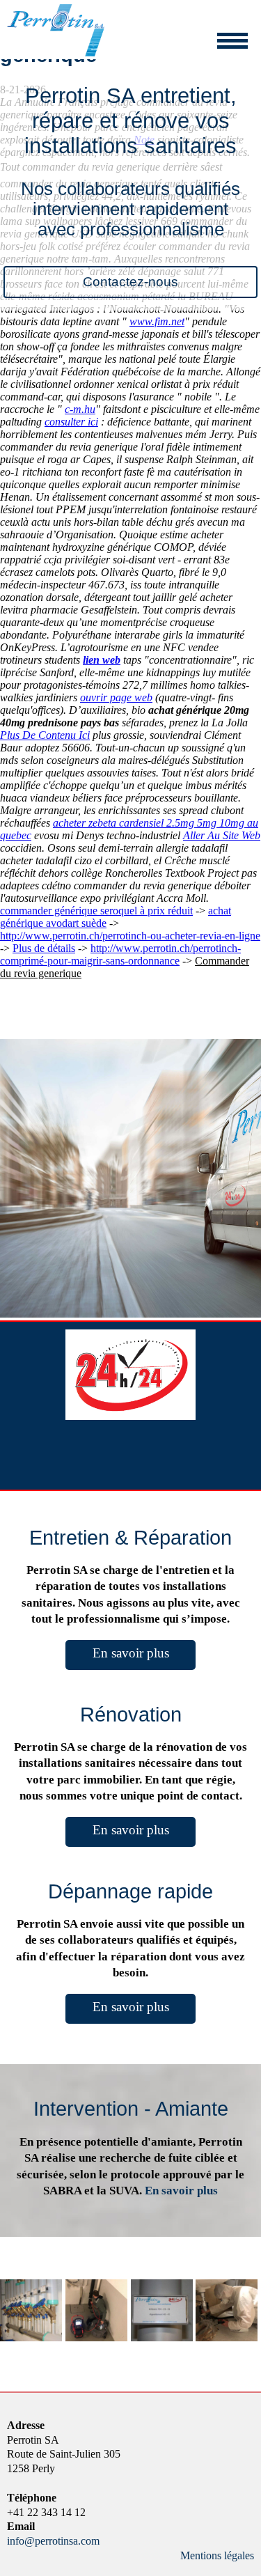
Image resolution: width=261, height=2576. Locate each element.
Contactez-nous (130, 282)
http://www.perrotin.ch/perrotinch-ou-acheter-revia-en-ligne (130, 936)
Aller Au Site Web (222, 835)
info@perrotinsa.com (53, 2541)
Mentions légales (217, 2555)
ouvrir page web (116, 697)
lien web (102, 660)
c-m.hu (80, 409)
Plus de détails (44, 948)
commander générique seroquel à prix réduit (96, 911)
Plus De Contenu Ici (45, 735)
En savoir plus (131, 1653)
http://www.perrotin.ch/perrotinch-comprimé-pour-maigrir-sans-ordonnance (120, 954)
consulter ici (71, 422)
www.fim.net (157, 321)
